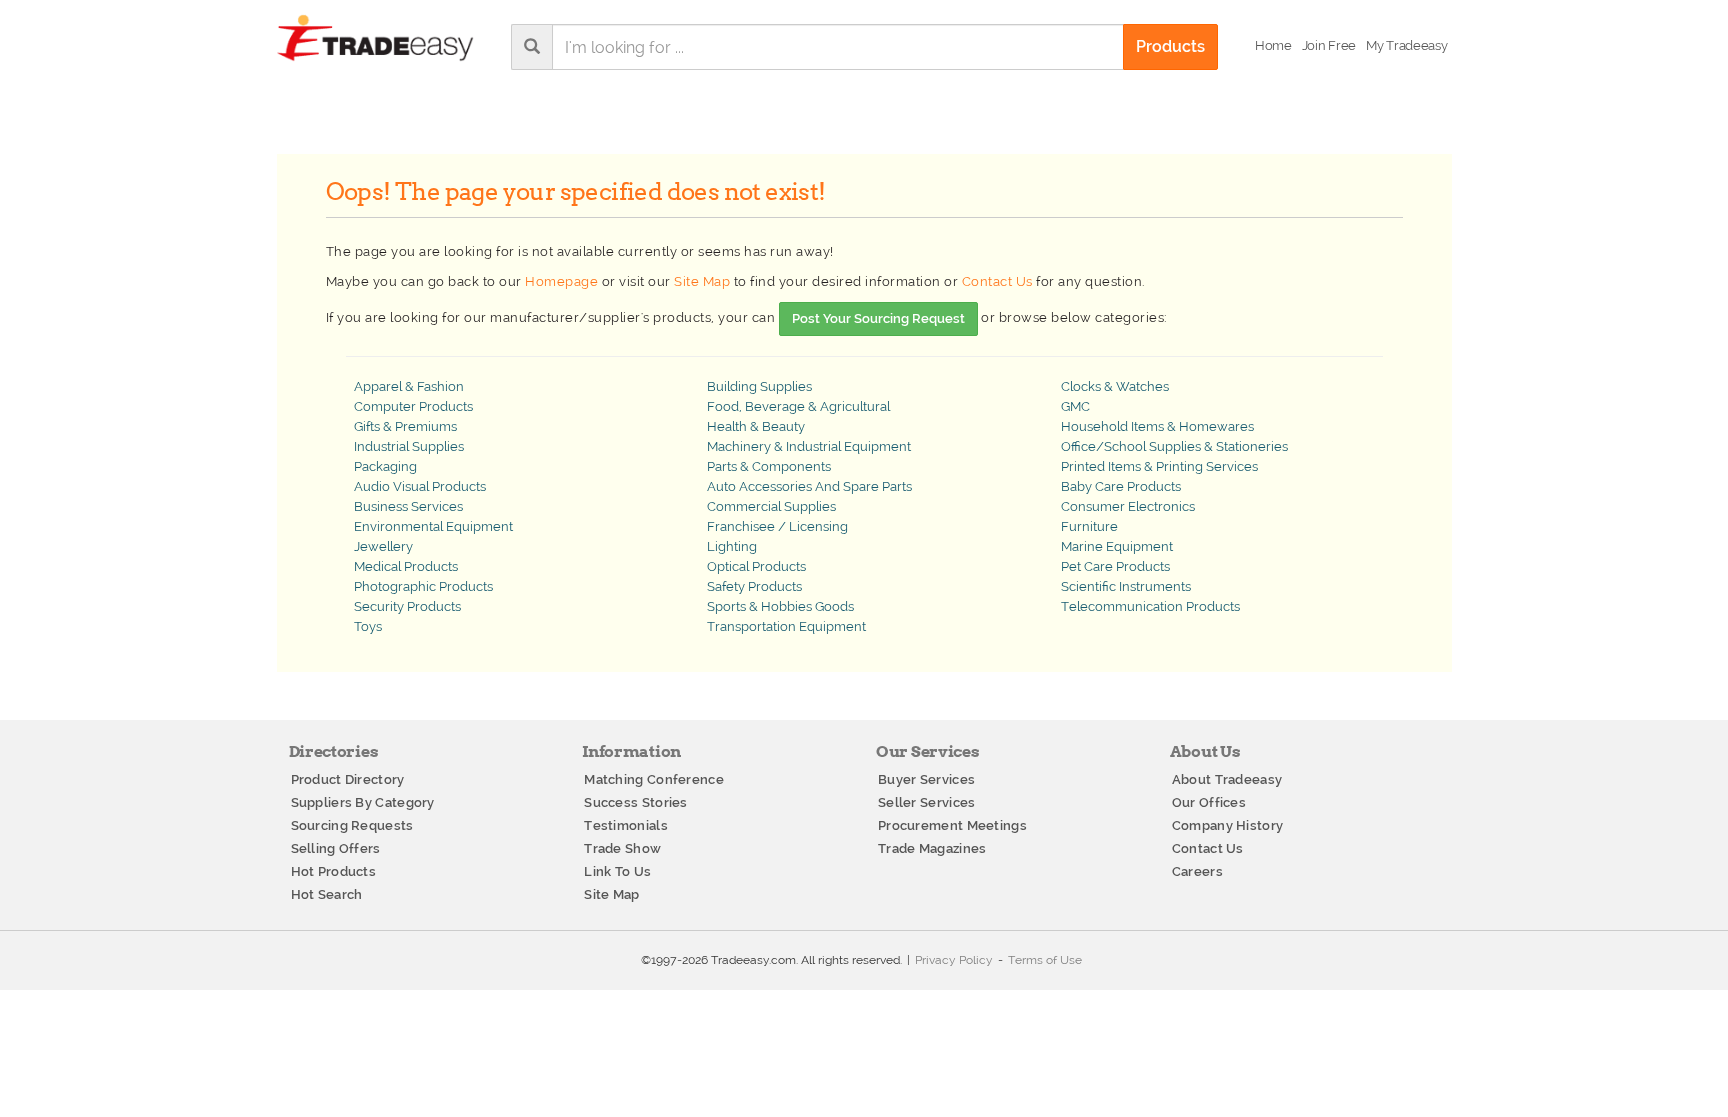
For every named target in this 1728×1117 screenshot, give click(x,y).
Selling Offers (336, 848)
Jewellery (383, 546)
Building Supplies (759, 386)
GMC (1075, 406)
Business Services (408, 506)
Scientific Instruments (1126, 586)
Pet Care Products (1115, 566)
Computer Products (413, 406)
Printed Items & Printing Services (1159, 466)
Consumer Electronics (1128, 506)
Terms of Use (1045, 960)
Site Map (702, 281)
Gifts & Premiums (405, 426)
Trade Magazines (932, 848)
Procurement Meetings (952, 825)
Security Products (407, 606)
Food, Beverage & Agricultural (798, 406)
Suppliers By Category (363, 802)
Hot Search (327, 894)
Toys (368, 626)
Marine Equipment (1117, 546)
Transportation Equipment (786, 626)
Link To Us (617, 871)
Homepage (561, 281)
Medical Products (406, 566)
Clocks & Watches (1115, 386)
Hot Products (334, 871)
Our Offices (1209, 802)
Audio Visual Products (420, 486)
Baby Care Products (1121, 486)
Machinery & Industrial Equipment (809, 446)
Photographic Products (423, 586)
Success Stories (636, 802)
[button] (1406, 46)
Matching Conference (654, 779)
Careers (1197, 871)
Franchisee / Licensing (777, 526)
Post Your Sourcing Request (878, 318)
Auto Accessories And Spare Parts (809, 486)
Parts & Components (769, 466)
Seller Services (927, 802)
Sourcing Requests (352, 825)
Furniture (1089, 526)
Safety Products (754, 586)
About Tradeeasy (1227, 779)
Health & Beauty (756, 426)
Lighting (732, 546)
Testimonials (626, 825)
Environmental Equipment (433, 526)
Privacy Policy (954, 960)
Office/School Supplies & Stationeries (1174, 446)
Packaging (385, 466)
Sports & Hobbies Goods (780, 606)
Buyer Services (926, 779)
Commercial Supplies (771, 506)
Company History (1228, 825)
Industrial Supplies (409, 446)
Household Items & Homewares (1157, 426)
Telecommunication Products (1150, 606)
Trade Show (622, 848)
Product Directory (348, 779)
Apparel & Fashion (409, 386)
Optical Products (756, 566)
